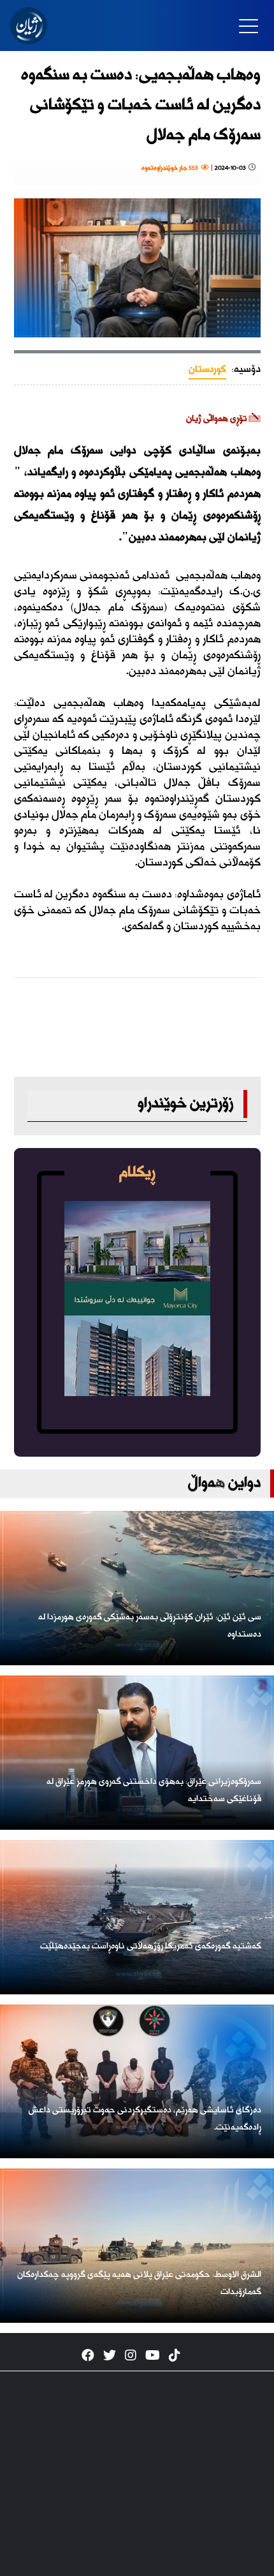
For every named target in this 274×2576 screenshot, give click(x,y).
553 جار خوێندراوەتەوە (171, 168)
